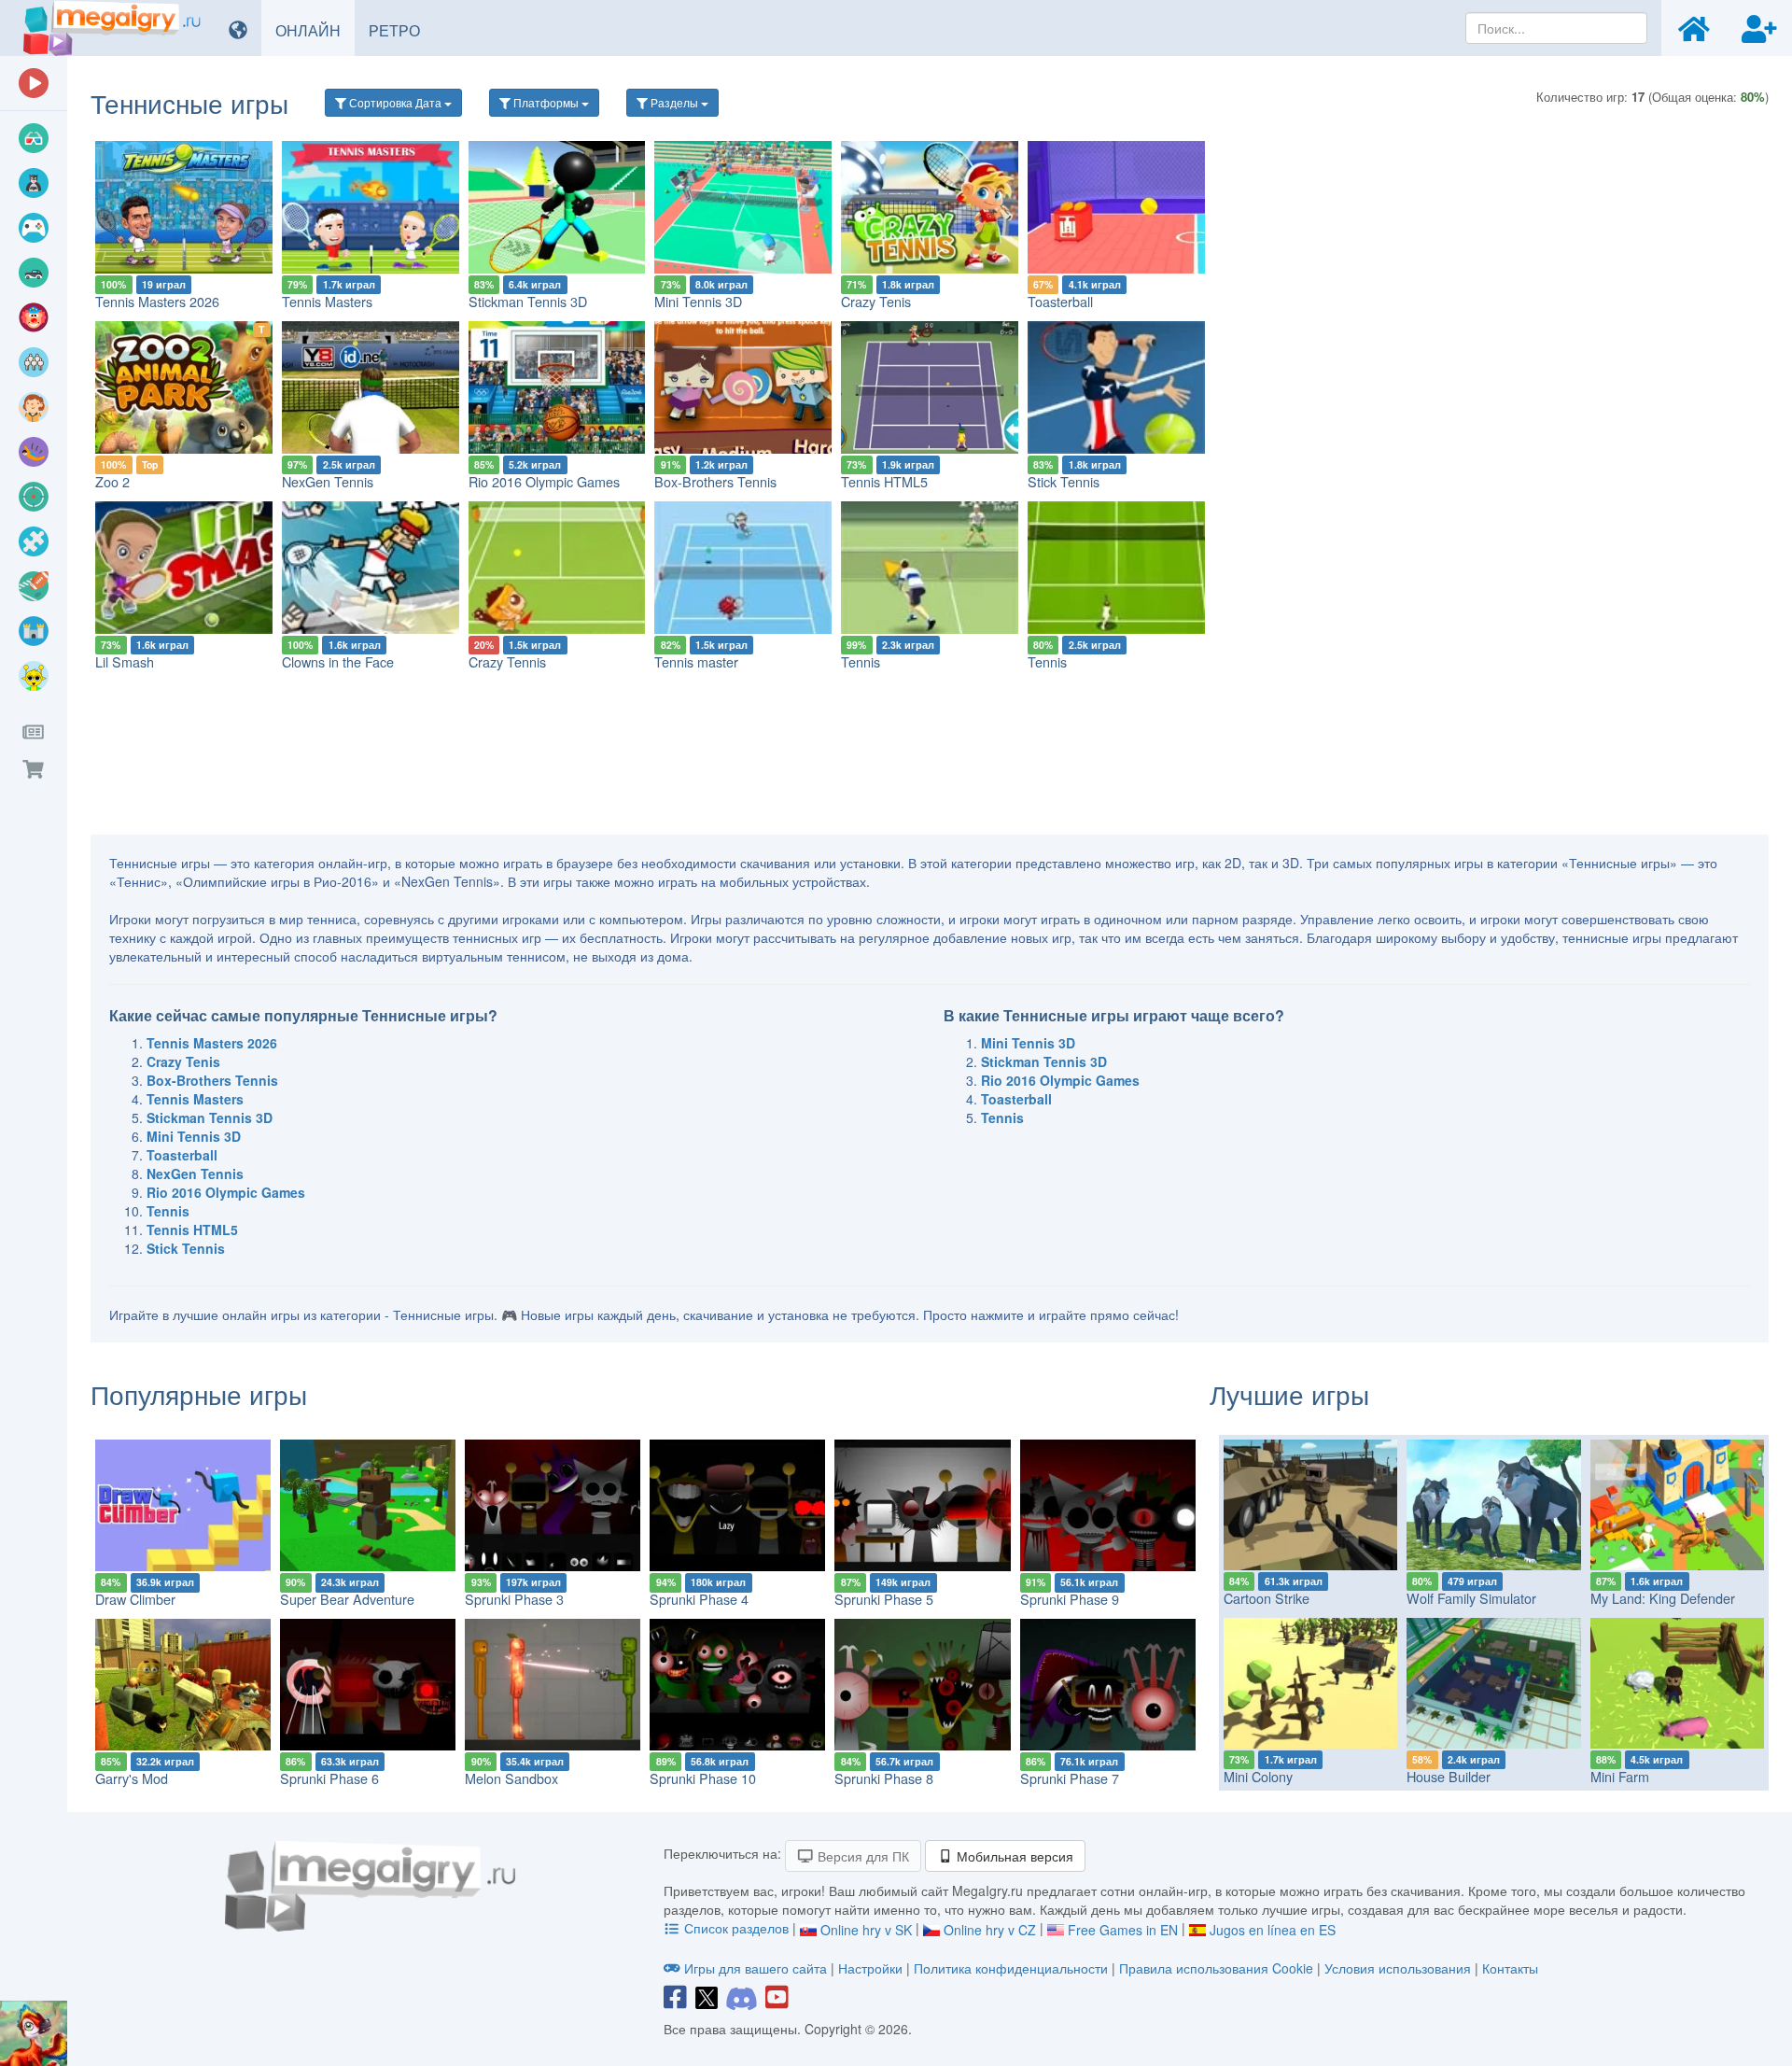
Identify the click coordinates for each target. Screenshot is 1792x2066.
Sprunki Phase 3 (514, 1599)
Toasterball (1060, 301)
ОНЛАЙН (315, 30)
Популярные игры (199, 1394)
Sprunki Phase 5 (884, 1599)
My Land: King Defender (1663, 1598)
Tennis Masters (327, 301)
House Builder (1449, 1776)
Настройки (872, 1968)
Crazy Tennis (507, 661)
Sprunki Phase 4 (699, 1599)
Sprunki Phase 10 (703, 1778)
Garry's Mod (132, 1778)
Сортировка (394, 102)
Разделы (674, 102)
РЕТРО (401, 30)
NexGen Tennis (328, 481)
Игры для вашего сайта (756, 1968)
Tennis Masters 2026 (157, 301)
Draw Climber (135, 1599)
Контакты (1510, 1968)
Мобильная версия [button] (1013, 1856)
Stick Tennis (1064, 481)
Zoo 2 (112, 481)
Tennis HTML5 (884, 481)
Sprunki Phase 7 (1070, 1778)
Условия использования (1398, 1968)
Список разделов (736, 1928)
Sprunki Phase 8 (884, 1778)
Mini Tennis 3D (698, 301)
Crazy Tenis (876, 301)
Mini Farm (1620, 1776)
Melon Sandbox (511, 1778)
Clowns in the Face (338, 661)
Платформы (546, 102)
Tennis (861, 661)
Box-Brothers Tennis (715, 481)
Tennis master (696, 661)
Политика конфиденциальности (1011, 1968)
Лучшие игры (1289, 1394)
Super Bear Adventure (347, 1599)
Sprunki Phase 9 (1070, 1599)
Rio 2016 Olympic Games (544, 481)
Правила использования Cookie (1216, 1968)
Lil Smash (125, 661)
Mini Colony (1258, 1776)
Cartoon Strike (1267, 1598)
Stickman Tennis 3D (528, 301)
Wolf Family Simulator (1471, 1598)
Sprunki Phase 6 (329, 1778)
